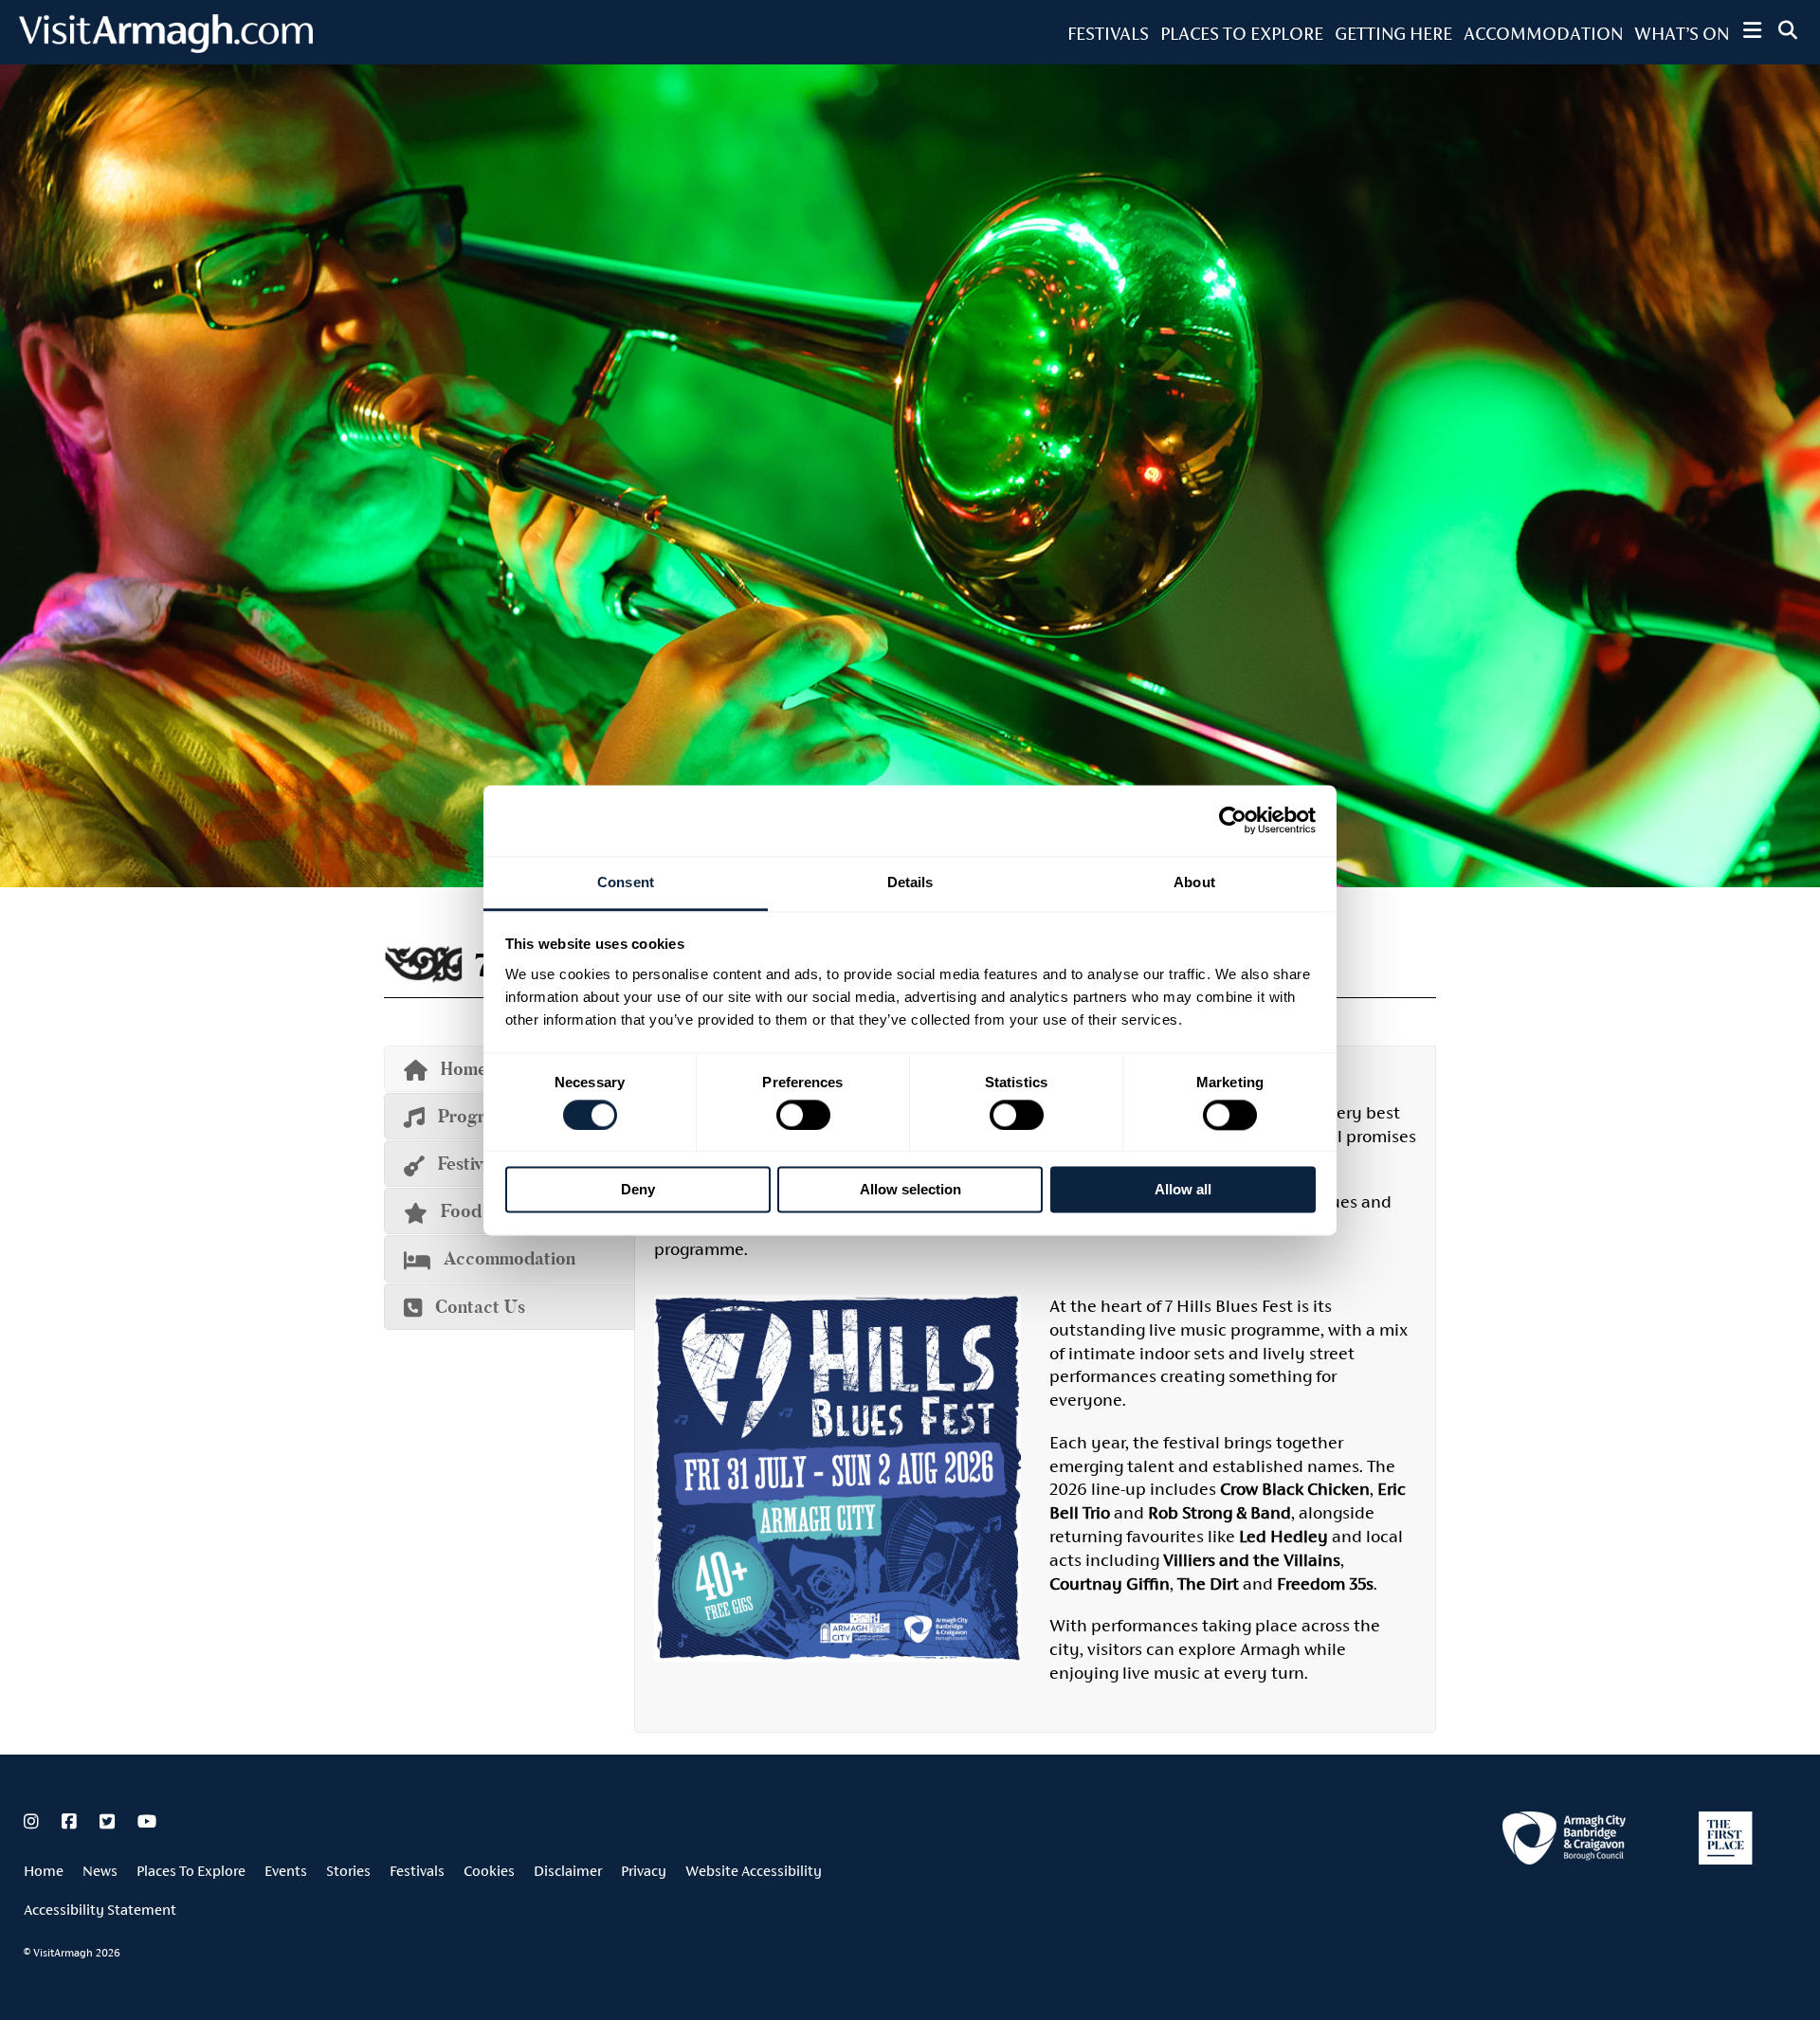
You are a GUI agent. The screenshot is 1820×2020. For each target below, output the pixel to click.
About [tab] (1194, 882)
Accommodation (1543, 33)
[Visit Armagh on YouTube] (147, 1822)
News (100, 1871)
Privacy (644, 1871)
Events (286, 1871)
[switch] (803, 1115)
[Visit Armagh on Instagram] (33, 1822)
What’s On (1682, 33)
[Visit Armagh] (166, 47)
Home (44, 1871)
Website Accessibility (754, 1871)
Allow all (1183, 1190)
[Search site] (1788, 30)
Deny (638, 1190)
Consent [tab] (626, 882)
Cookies (489, 1871)
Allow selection (910, 1190)
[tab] (510, 1258)
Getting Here (1393, 33)
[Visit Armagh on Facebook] (71, 1822)
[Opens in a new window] (1564, 1841)
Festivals (1108, 33)
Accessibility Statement (100, 1910)
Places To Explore (1242, 33)
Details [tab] (910, 882)
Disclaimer (568, 1871)
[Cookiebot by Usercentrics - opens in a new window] (1233, 820)
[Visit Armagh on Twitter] (109, 1822)
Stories (348, 1871)
